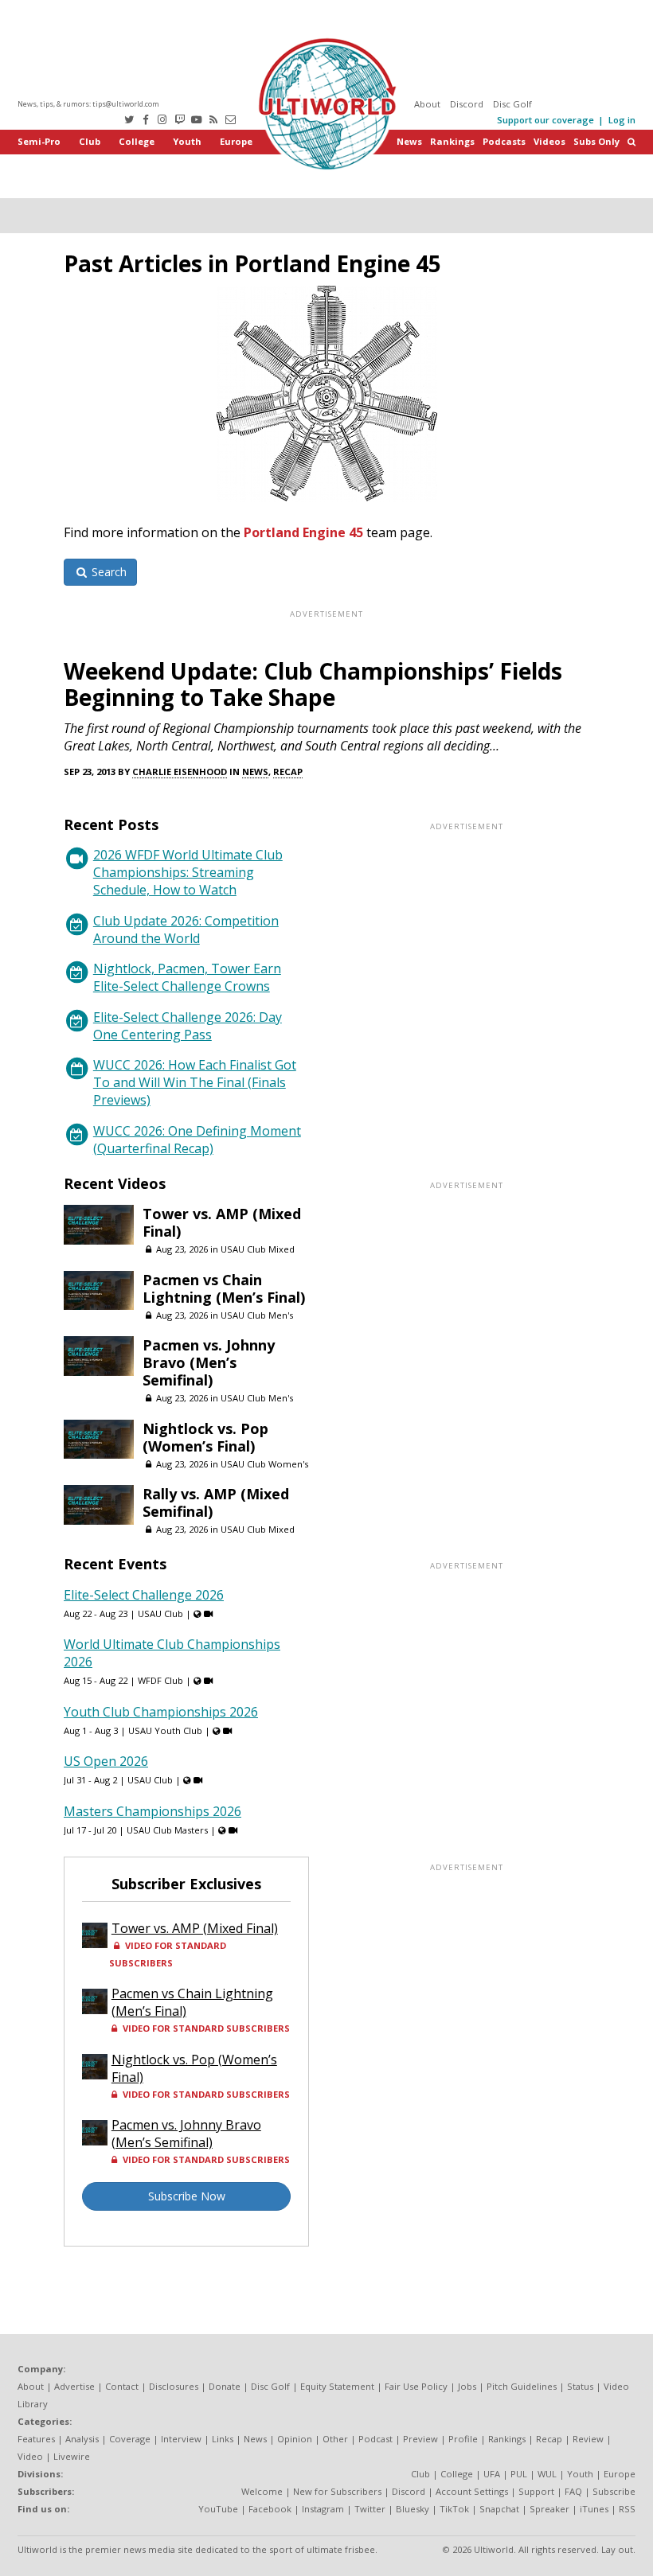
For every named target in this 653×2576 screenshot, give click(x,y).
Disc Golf (512, 104)
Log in (622, 120)
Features (36, 2439)
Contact (122, 2386)
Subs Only (596, 141)
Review (588, 2439)
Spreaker (549, 2509)
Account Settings (472, 2491)
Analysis (82, 2439)
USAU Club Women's (264, 1464)
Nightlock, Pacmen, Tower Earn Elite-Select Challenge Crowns (187, 977)
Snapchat (499, 2509)
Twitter (370, 2509)
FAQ (573, 2491)
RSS (627, 2509)
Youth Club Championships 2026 (161, 1712)
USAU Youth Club (165, 1730)
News (409, 141)
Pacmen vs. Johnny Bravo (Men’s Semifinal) (209, 1362)
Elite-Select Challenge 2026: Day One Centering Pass (188, 1026)
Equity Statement (337, 2386)
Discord (467, 104)
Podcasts (504, 141)
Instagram (323, 2509)
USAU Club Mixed (258, 1249)
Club (90, 141)
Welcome (262, 2491)
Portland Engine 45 (303, 532)
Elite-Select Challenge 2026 (144, 1595)
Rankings (452, 141)
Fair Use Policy (416, 2386)
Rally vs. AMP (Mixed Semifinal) (216, 1502)
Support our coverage (545, 120)
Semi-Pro (39, 141)
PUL (519, 2474)
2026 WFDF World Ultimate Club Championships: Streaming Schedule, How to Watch (188, 872)
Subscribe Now (187, 2196)
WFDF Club (160, 1680)
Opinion (295, 2439)
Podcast (375, 2439)
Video (30, 2456)
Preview (420, 2439)
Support (536, 2491)
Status (580, 2386)
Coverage (130, 2439)
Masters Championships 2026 (152, 1811)
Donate (225, 2386)
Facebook (270, 2509)
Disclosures (174, 2386)
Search (108, 572)
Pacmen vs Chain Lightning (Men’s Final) (224, 1288)
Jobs (467, 2386)
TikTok (454, 2509)
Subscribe (614, 2491)
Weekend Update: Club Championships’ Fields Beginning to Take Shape (313, 684)
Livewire (72, 2456)
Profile (463, 2439)
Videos (549, 141)
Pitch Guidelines (522, 2386)
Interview (181, 2439)
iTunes (594, 2509)
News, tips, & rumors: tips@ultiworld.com (88, 104)
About (427, 104)
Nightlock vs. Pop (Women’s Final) (205, 1437)
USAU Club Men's (257, 1315)
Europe (236, 141)
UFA (492, 2474)
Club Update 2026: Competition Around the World (186, 929)
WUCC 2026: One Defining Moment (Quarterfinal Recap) (197, 1140)
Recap (288, 772)
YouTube (218, 2509)
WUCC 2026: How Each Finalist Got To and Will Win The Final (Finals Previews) (195, 1082)
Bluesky (413, 2509)
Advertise (74, 2386)
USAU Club (160, 1613)
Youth (187, 141)
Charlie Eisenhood (180, 772)
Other (335, 2439)
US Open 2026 (106, 1761)
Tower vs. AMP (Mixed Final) (222, 1222)
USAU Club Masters (167, 1830)
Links (223, 2439)
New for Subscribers (337, 2491)
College (137, 141)
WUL (547, 2474)
